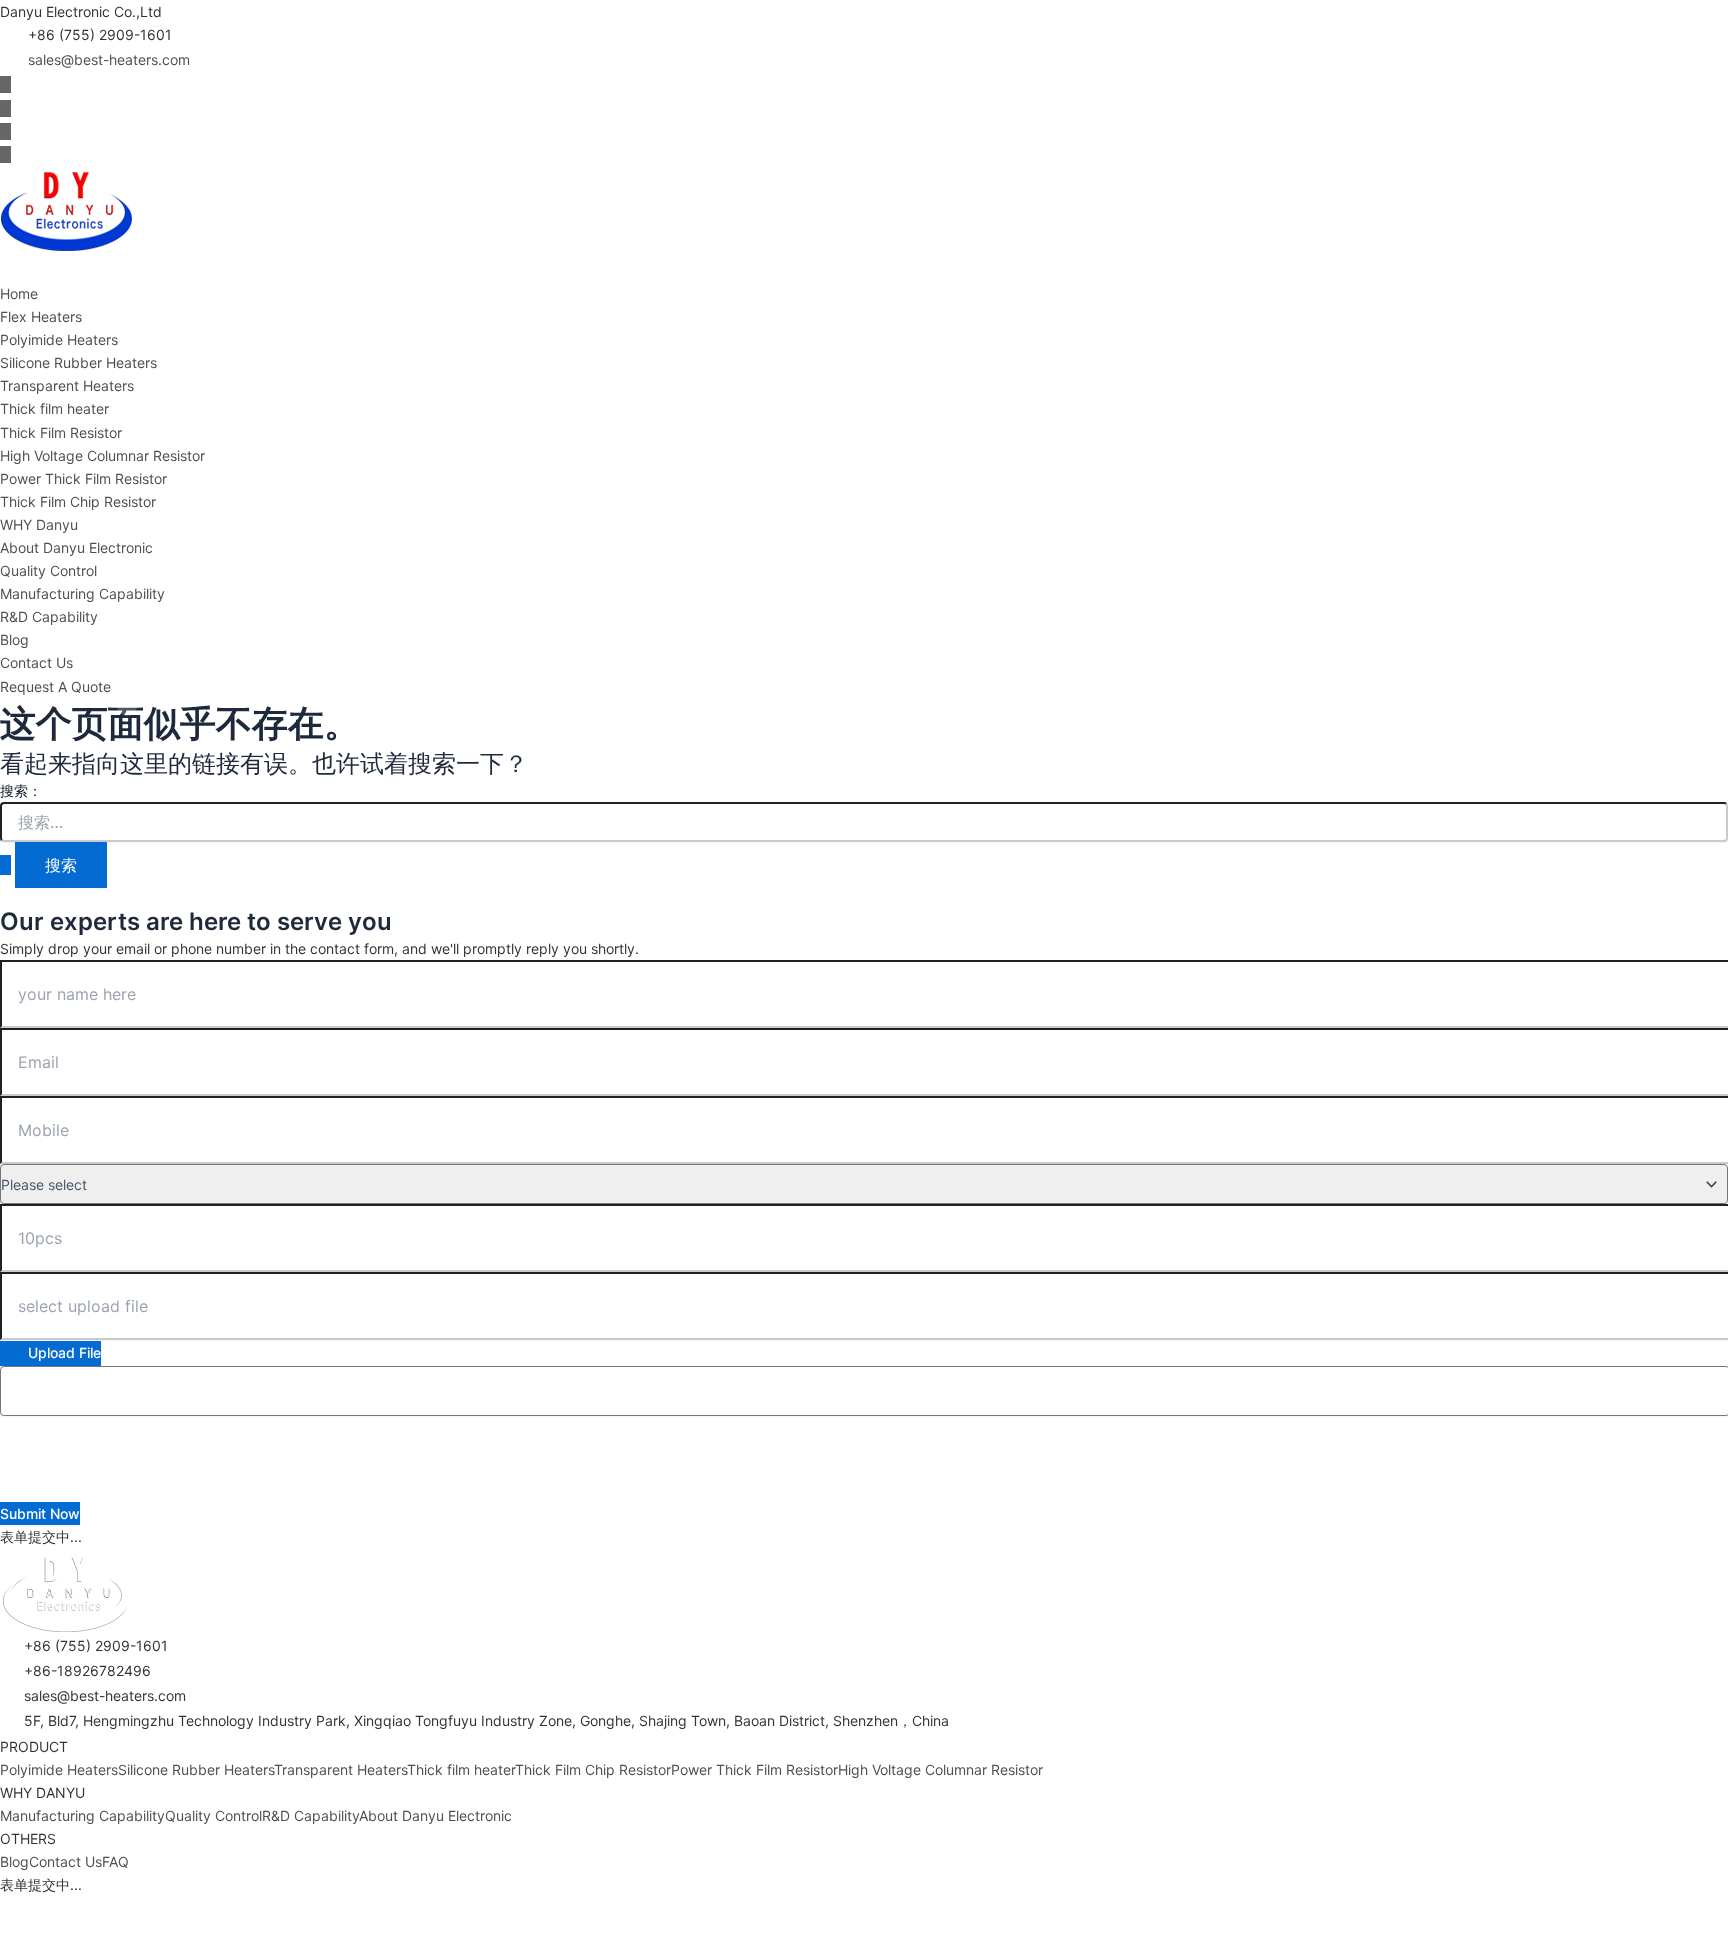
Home (19, 293)
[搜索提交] (5, 865)
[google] (5, 154)
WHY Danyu (39, 524)
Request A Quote (55, 686)
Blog (14, 639)
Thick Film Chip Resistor (78, 501)
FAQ (115, 1861)
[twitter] (5, 108)
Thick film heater (54, 408)
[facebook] (5, 84)
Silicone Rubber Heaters (78, 362)
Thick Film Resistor (61, 432)
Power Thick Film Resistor (83, 478)
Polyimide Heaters (59, 339)
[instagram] (5, 131)
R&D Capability (49, 616)
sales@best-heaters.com (109, 59)
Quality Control (48, 570)
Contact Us (36, 662)
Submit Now (40, 1513)
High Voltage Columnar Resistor (102, 455)
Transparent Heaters (67, 385)
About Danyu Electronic (76, 547)
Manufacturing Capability (82, 593)
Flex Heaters (41, 316)
